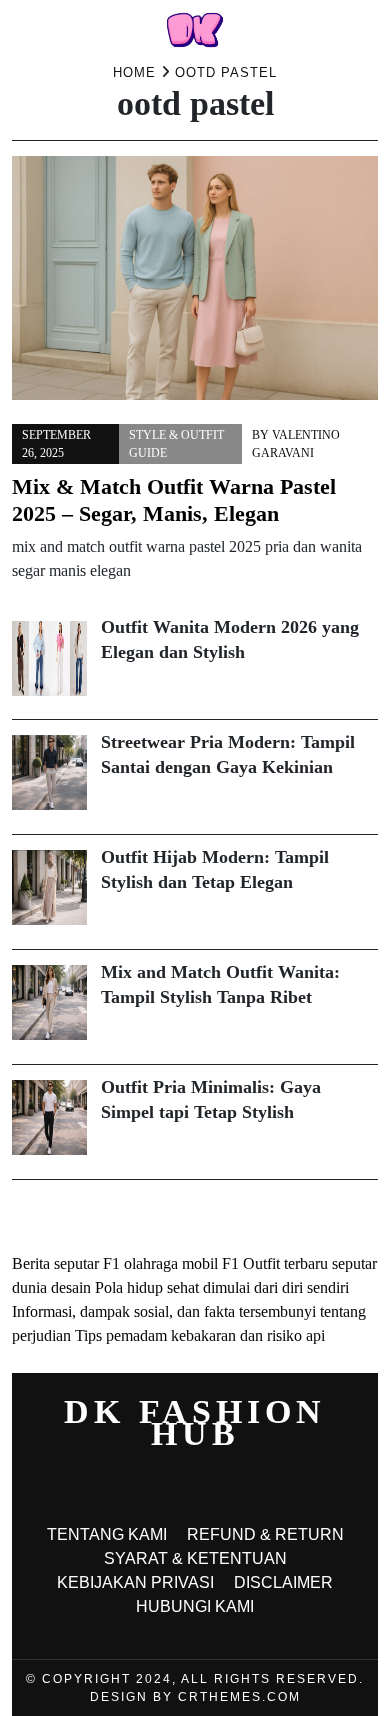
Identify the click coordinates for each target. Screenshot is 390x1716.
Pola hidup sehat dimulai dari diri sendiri (222, 1287)
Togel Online (108, 1215)
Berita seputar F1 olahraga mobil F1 (125, 1263)
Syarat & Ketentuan (195, 1558)
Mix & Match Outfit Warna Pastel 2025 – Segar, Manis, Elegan (174, 500)
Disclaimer (283, 1582)
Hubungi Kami (195, 1606)
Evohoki (181, 1215)
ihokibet (37, 1215)
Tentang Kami (107, 1534)
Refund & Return (265, 1534)
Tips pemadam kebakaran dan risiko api (200, 1335)
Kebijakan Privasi (135, 1582)
